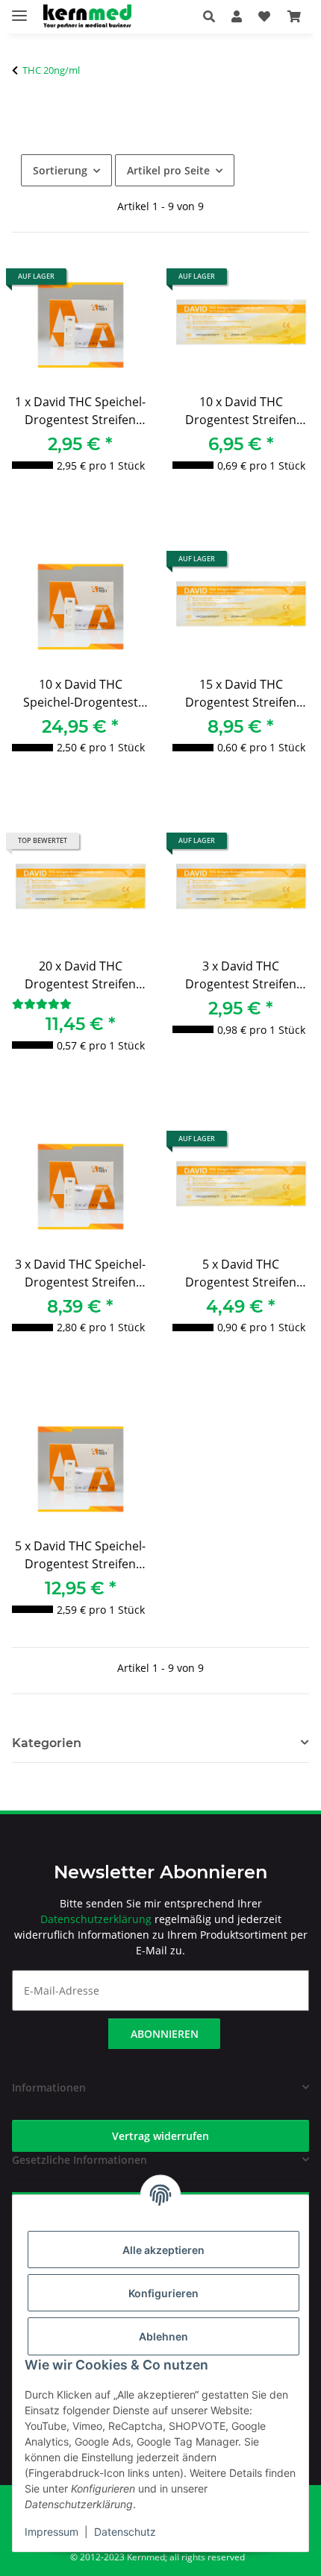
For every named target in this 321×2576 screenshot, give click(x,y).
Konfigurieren (163, 2293)
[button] (213, 16)
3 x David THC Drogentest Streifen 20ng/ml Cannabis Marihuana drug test (241, 977)
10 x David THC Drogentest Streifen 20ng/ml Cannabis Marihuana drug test (241, 413)
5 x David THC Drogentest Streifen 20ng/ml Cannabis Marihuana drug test (241, 1275)
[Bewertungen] (42, 1004)
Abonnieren (165, 2034)
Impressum (52, 2532)
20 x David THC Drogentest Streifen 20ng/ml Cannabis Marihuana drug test (80, 977)
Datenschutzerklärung (96, 1919)
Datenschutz (125, 2532)
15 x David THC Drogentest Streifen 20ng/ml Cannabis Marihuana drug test (241, 695)
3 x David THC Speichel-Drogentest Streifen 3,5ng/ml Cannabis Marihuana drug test (80, 1275)
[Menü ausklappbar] (19, 9)
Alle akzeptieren (163, 2250)
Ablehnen (163, 2336)
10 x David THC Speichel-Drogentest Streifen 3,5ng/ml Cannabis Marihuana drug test (81, 695)
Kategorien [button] (47, 1743)
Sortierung (60, 170)
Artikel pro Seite (168, 170)
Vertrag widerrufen (160, 2136)
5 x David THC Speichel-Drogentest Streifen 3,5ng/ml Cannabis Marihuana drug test (80, 1557)
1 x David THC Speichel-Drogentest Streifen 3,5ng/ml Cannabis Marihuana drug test (80, 413)
